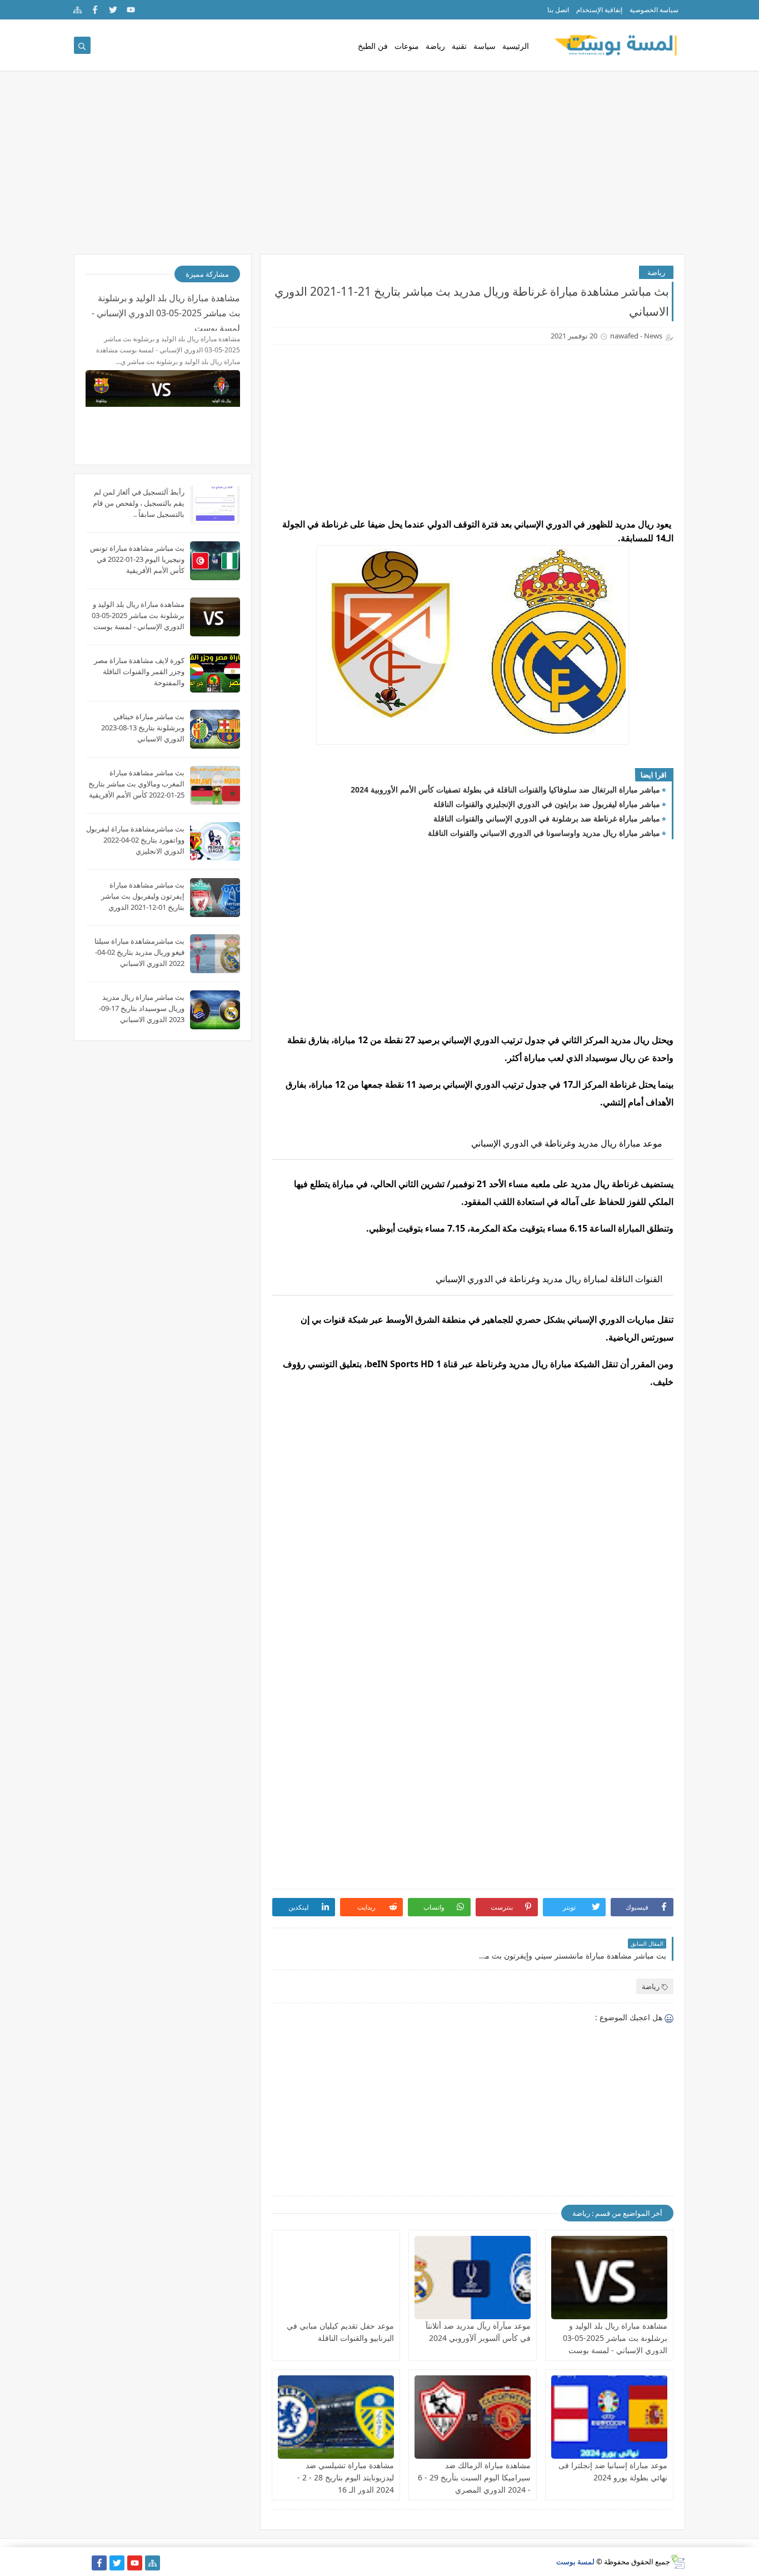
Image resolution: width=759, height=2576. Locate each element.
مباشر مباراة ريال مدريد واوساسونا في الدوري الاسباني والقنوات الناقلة (544, 833)
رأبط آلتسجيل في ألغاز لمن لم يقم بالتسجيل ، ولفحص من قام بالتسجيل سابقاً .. (139, 503)
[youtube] (131, 10)
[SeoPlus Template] (678, 2562)
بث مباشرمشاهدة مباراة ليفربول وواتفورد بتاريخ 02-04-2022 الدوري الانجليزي (135, 840)
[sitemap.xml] (81, 2563)
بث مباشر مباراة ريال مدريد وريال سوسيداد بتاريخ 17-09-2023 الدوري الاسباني (142, 1008)
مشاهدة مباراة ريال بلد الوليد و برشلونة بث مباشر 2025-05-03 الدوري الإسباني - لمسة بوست (615, 2338)
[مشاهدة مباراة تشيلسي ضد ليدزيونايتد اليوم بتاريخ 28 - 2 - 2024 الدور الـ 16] (336, 2417)
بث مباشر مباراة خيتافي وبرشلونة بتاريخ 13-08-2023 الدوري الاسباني (143, 728)
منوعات (407, 46)
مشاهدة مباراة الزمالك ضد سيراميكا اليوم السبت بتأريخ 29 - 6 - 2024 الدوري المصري (474, 2477)
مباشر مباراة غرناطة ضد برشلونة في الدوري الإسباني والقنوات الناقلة (547, 818)
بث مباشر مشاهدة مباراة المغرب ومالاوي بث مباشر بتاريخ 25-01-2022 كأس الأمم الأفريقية (136, 784)
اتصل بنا (558, 10)
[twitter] (113, 10)
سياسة (485, 46)
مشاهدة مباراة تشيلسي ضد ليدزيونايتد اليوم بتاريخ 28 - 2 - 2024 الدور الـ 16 (346, 2477)
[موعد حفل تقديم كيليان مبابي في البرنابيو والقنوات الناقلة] (336, 2278)
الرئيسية (516, 46)
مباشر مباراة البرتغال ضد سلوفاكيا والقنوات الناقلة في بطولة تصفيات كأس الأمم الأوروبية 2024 (505, 789)
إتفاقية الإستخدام (599, 10)
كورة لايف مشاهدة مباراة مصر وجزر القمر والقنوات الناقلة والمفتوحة (139, 671)
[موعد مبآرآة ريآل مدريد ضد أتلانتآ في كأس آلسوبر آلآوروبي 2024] (473, 2278)
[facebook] (95, 10)
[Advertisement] (379, 168)
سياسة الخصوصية (654, 10)
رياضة (435, 46)
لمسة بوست (575, 2562)
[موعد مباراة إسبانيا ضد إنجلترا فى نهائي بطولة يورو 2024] (609, 2417)
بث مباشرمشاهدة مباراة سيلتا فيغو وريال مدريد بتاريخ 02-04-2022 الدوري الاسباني (139, 952)
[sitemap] (78, 10)
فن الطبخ (373, 46)
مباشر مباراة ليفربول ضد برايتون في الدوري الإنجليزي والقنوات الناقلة (547, 804)
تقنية (459, 46)
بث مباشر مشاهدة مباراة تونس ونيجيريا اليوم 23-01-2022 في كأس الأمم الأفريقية (137, 559)
